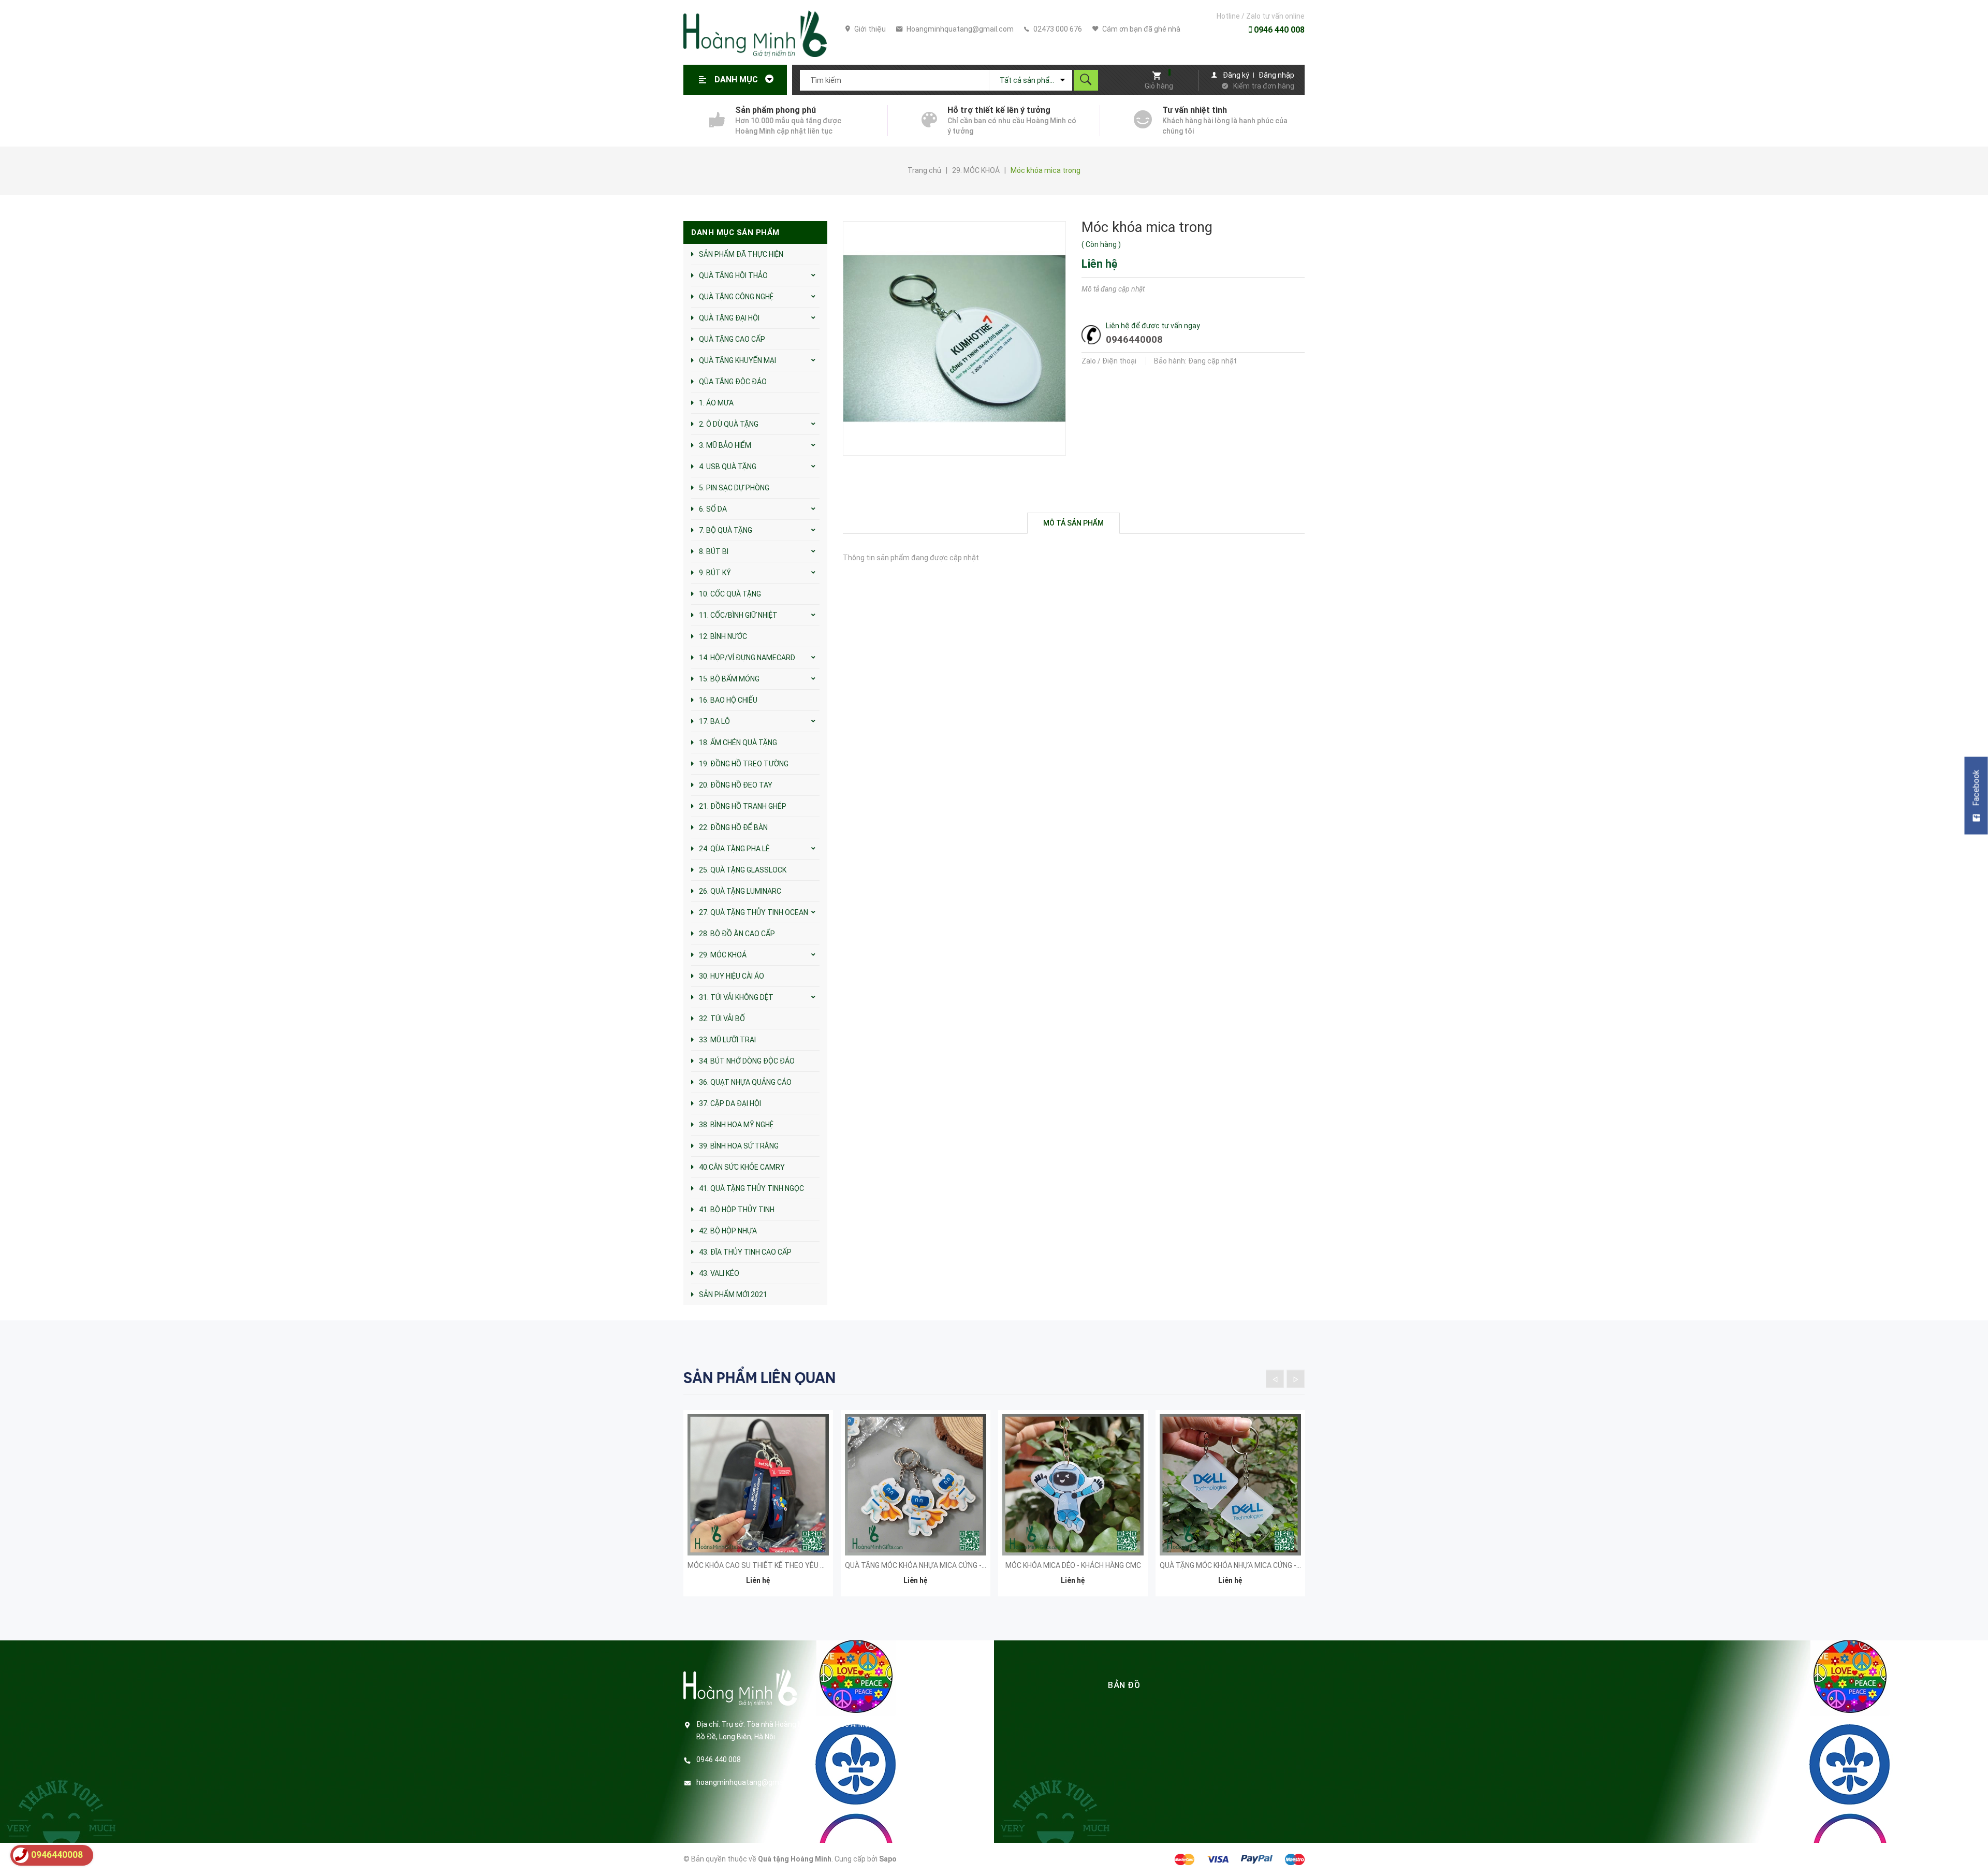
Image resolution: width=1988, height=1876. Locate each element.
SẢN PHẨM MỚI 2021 (733, 1295)
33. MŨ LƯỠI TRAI (727, 1040)
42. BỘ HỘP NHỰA (728, 1231)
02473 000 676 (1057, 29)
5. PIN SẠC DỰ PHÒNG (734, 488)
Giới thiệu (869, 29)
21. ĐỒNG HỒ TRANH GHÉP (743, 806)
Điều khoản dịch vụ (934, 1762)
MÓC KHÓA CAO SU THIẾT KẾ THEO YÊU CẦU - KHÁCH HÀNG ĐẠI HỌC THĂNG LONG (822, 1565)
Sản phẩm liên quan (759, 1378)
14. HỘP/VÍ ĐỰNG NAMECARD (747, 658)
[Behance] (952, 1810)
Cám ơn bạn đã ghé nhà (1141, 29)
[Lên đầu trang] (1975, 1851)
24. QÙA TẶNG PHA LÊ (734, 849)
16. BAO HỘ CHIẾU (728, 700)
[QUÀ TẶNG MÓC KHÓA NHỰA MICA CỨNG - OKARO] (916, 1485)
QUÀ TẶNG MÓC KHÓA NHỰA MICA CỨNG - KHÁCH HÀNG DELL (1259, 1565)
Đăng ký (1236, 75)
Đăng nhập (1276, 75)
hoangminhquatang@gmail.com (750, 1782)
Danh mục (737, 79)
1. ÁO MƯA (716, 403)
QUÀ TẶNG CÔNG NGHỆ (736, 297)
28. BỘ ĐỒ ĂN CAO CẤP (737, 934)
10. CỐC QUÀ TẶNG (730, 594)
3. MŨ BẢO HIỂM (725, 445)
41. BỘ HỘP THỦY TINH (737, 1210)
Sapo (888, 1859)
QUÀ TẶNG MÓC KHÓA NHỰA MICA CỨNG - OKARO (926, 1565)
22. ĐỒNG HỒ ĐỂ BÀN (733, 827)
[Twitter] (929, 1810)
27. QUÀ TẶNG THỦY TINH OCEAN (754, 912)
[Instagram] (976, 1810)
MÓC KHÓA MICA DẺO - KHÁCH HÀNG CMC (1073, 1565)
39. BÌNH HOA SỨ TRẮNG (739, 1146)
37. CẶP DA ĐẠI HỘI (730, 1103)
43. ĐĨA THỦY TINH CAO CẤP (745, 1252)
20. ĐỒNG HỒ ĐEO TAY (736, 785)
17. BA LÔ (714, 721)
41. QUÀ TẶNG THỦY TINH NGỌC (751, 1188)
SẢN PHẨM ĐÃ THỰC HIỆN (741, 254)
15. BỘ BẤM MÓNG (729, 679)
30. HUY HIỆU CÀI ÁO (732, 976)
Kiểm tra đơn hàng (1264, 86)
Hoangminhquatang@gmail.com (959, 29)
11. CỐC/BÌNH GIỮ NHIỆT (738, 615)
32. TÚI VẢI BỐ (722, 1019)
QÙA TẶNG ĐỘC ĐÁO (733, 382)
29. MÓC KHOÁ (723, 955)
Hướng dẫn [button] (921, 1685)
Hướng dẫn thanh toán (941, 1729)
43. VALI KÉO (719, 1273)
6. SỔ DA (713, 509)
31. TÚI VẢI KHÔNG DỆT (736, 997)
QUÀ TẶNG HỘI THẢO (733, 275)
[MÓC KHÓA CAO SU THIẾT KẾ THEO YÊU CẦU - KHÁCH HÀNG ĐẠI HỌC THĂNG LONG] (758, 1485)
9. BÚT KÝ (715, 573)
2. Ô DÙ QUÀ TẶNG (729, 424)
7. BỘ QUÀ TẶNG (726, 530)
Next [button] (1296, 1379)
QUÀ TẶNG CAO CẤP (732, 339)
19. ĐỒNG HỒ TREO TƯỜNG (744, 764)
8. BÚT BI (714, 551)
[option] (758, 1510)
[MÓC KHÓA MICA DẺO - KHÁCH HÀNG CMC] (1073, 1485)
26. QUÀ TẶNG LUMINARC (740, 891)
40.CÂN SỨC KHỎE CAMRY (742, 1167)
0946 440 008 (1278, 30)
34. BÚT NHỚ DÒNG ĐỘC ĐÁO (747, 1061)
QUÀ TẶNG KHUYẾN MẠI (737, 360)
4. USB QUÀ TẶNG (728, 467)
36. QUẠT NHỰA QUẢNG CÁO (745, 1082)
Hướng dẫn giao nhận (938, 1746)
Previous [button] (1275, 1379)
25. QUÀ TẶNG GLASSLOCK (743, 870)
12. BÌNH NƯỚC (723, 636)
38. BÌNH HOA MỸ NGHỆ (736, 1125)
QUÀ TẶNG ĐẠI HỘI (729, 318)
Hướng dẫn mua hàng (939, 1713)
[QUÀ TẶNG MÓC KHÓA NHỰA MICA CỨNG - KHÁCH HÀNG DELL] (1230, 1485)
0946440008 (1134, 339)
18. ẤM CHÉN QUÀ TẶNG (738, 743)
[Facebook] (905, 1810)
